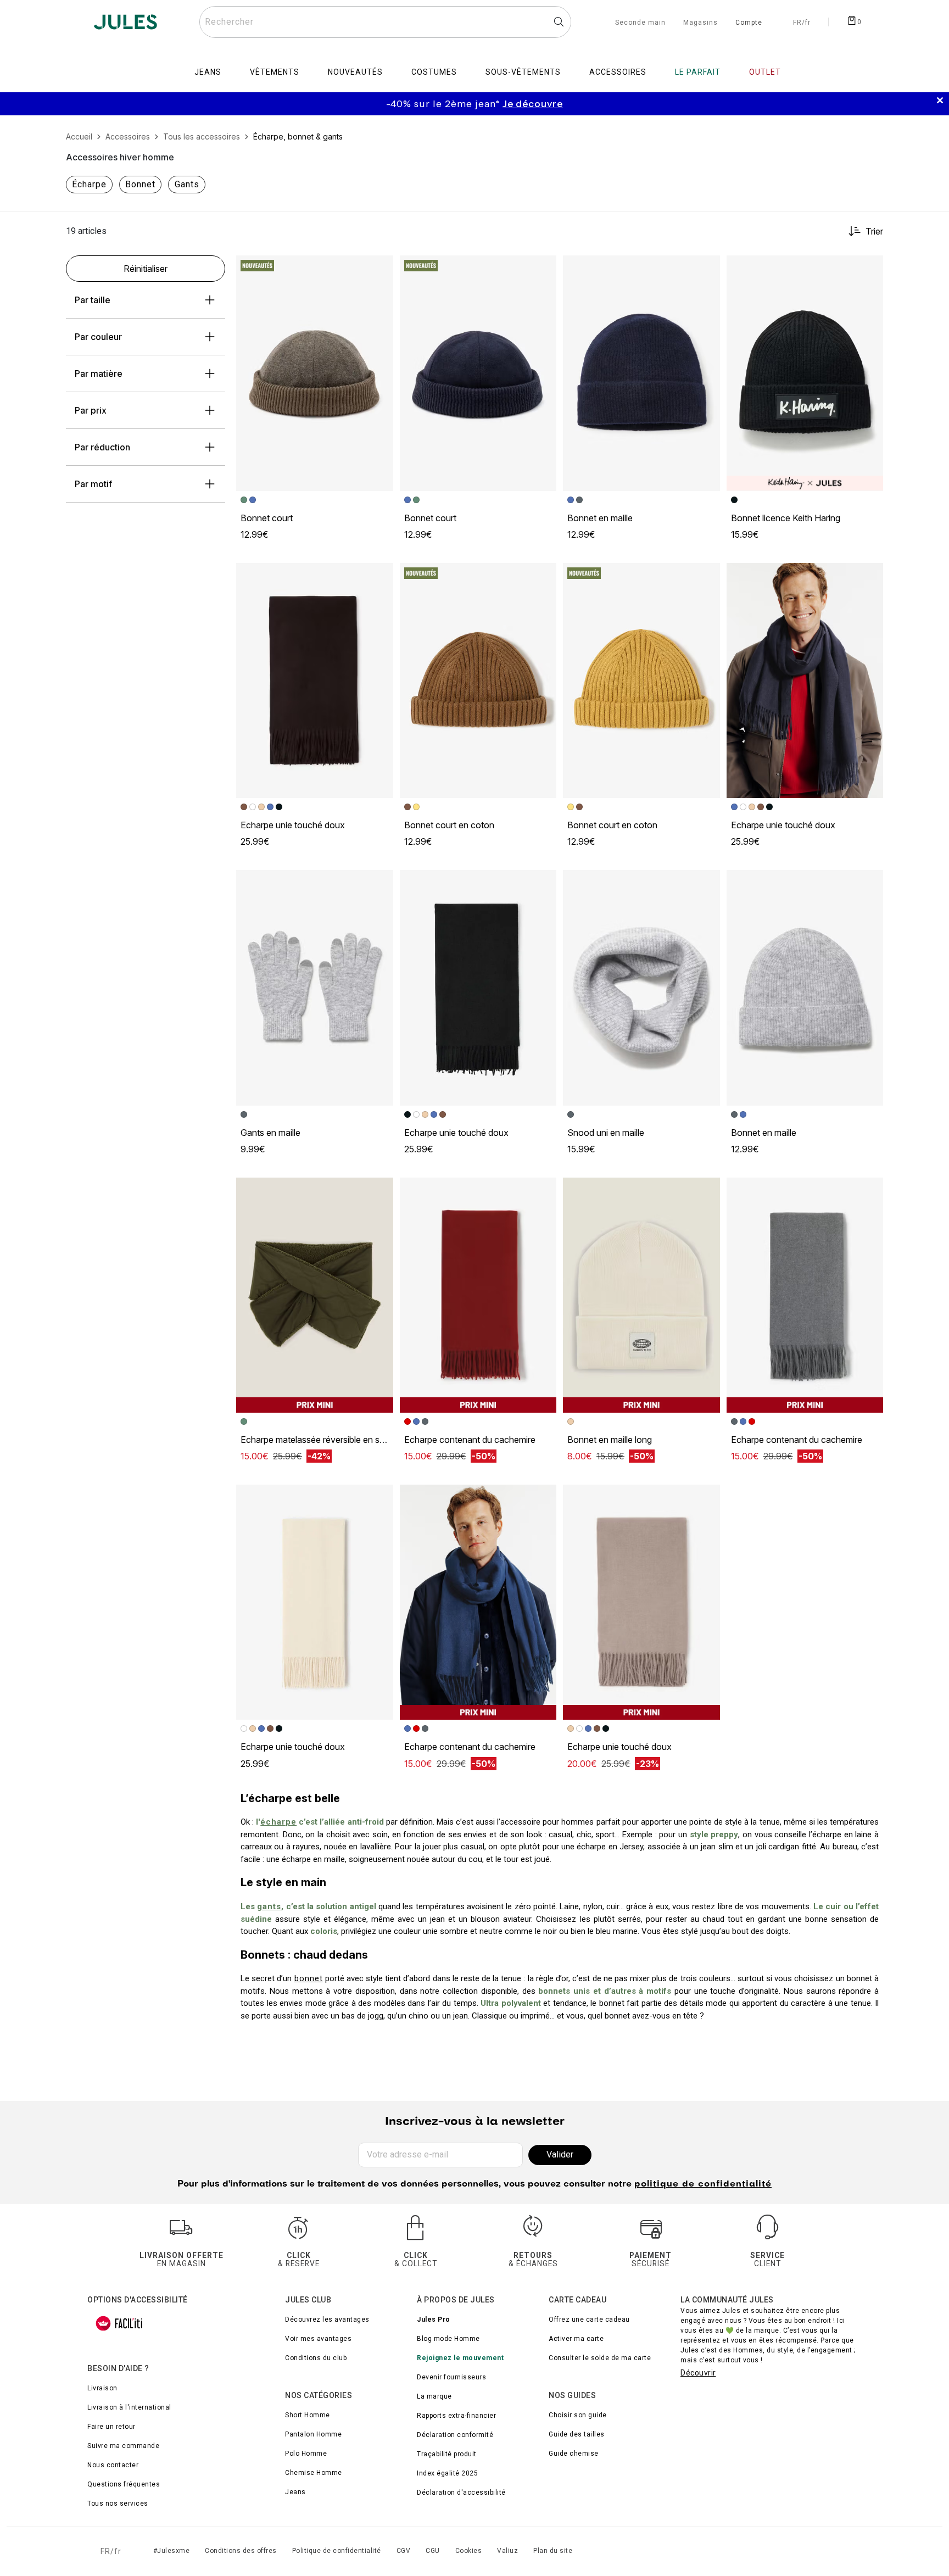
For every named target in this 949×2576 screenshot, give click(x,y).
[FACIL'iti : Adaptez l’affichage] (119, 2323)
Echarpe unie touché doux (293, 825)
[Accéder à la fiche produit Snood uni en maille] (641, 988)
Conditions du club (316, 2358)
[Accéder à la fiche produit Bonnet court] (315, 373)
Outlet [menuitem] (765, 72)
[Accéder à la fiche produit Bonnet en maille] (641, 373)
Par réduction (102, 447)
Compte (749, 23)
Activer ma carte (576, 2339)
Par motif (93, 484)
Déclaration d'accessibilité (461, 2493)
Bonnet (140, 184)
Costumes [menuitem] (434, 72)
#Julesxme (172, 2551)
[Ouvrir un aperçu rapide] (380, 269)
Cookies (469, 2551)
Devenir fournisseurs (451, 2377)
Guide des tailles (577, 2434)
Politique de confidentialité (337, 2551)
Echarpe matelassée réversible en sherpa (321, 1440)
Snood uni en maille (606, 1133)
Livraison (102, 2388)
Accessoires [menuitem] (618, 72)
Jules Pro (434, 2319)
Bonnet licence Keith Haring (786, 518)
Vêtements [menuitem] (275, 72)
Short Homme (308, 2415)
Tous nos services (118, 2503)
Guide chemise (574, 2454)
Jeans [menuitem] (208, 72)
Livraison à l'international (129, 2407)
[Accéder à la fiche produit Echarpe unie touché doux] (315, 681)
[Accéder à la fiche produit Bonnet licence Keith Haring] (805, 373)
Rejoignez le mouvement (460, 2358)
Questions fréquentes (124, 2484)
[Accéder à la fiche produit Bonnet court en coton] (478, 681)
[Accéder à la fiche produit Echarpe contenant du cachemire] (478, 1295)
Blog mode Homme (448, 2339)
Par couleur (98, 337)
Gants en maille (270, 1133)
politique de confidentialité (703, 2184)
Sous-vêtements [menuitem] (523, 72)
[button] (380, 269)
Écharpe (89, 184)
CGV (404, 2551)
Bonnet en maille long (610, 1440)
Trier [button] (874, 231)
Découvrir (698, 2373)
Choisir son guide (578, 2415)
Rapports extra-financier (456, 2416)
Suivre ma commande (123, 2446)
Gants (187, 184)
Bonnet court (267, 518)
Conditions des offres (241, 2551)
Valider (560, 2154)
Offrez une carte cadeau (589, 2319)
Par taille (93, 300)
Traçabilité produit (447, 2454)
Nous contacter (113, 2465)
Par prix (91, 410)
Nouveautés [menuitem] (355, 72)
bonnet (309, 1978)
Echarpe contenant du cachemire (470, 1440)
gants (269, 1906)
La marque (434, 2396)
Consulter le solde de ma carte (600, 2358)
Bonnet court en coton (449, 825)
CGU (433, 2551)
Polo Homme (306, 2454)
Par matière (99, 373)
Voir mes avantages (318, 2339)
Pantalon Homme (313, 2434)
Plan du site (553, 2551)
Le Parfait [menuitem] (698, 72)
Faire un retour (111, 2427)
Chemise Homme (314, 2473)
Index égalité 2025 (447, 2473)
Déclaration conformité (455, 2435)
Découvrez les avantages (327, 2319)
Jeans (295, 2492)
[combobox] (385, 22)
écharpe (278, 1822)
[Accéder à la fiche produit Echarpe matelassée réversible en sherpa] (315, 1295)
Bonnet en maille (600, 518)
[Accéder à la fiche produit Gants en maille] (315, 988)
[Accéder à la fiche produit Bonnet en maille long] (641, 1295)
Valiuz (507, 2551)
